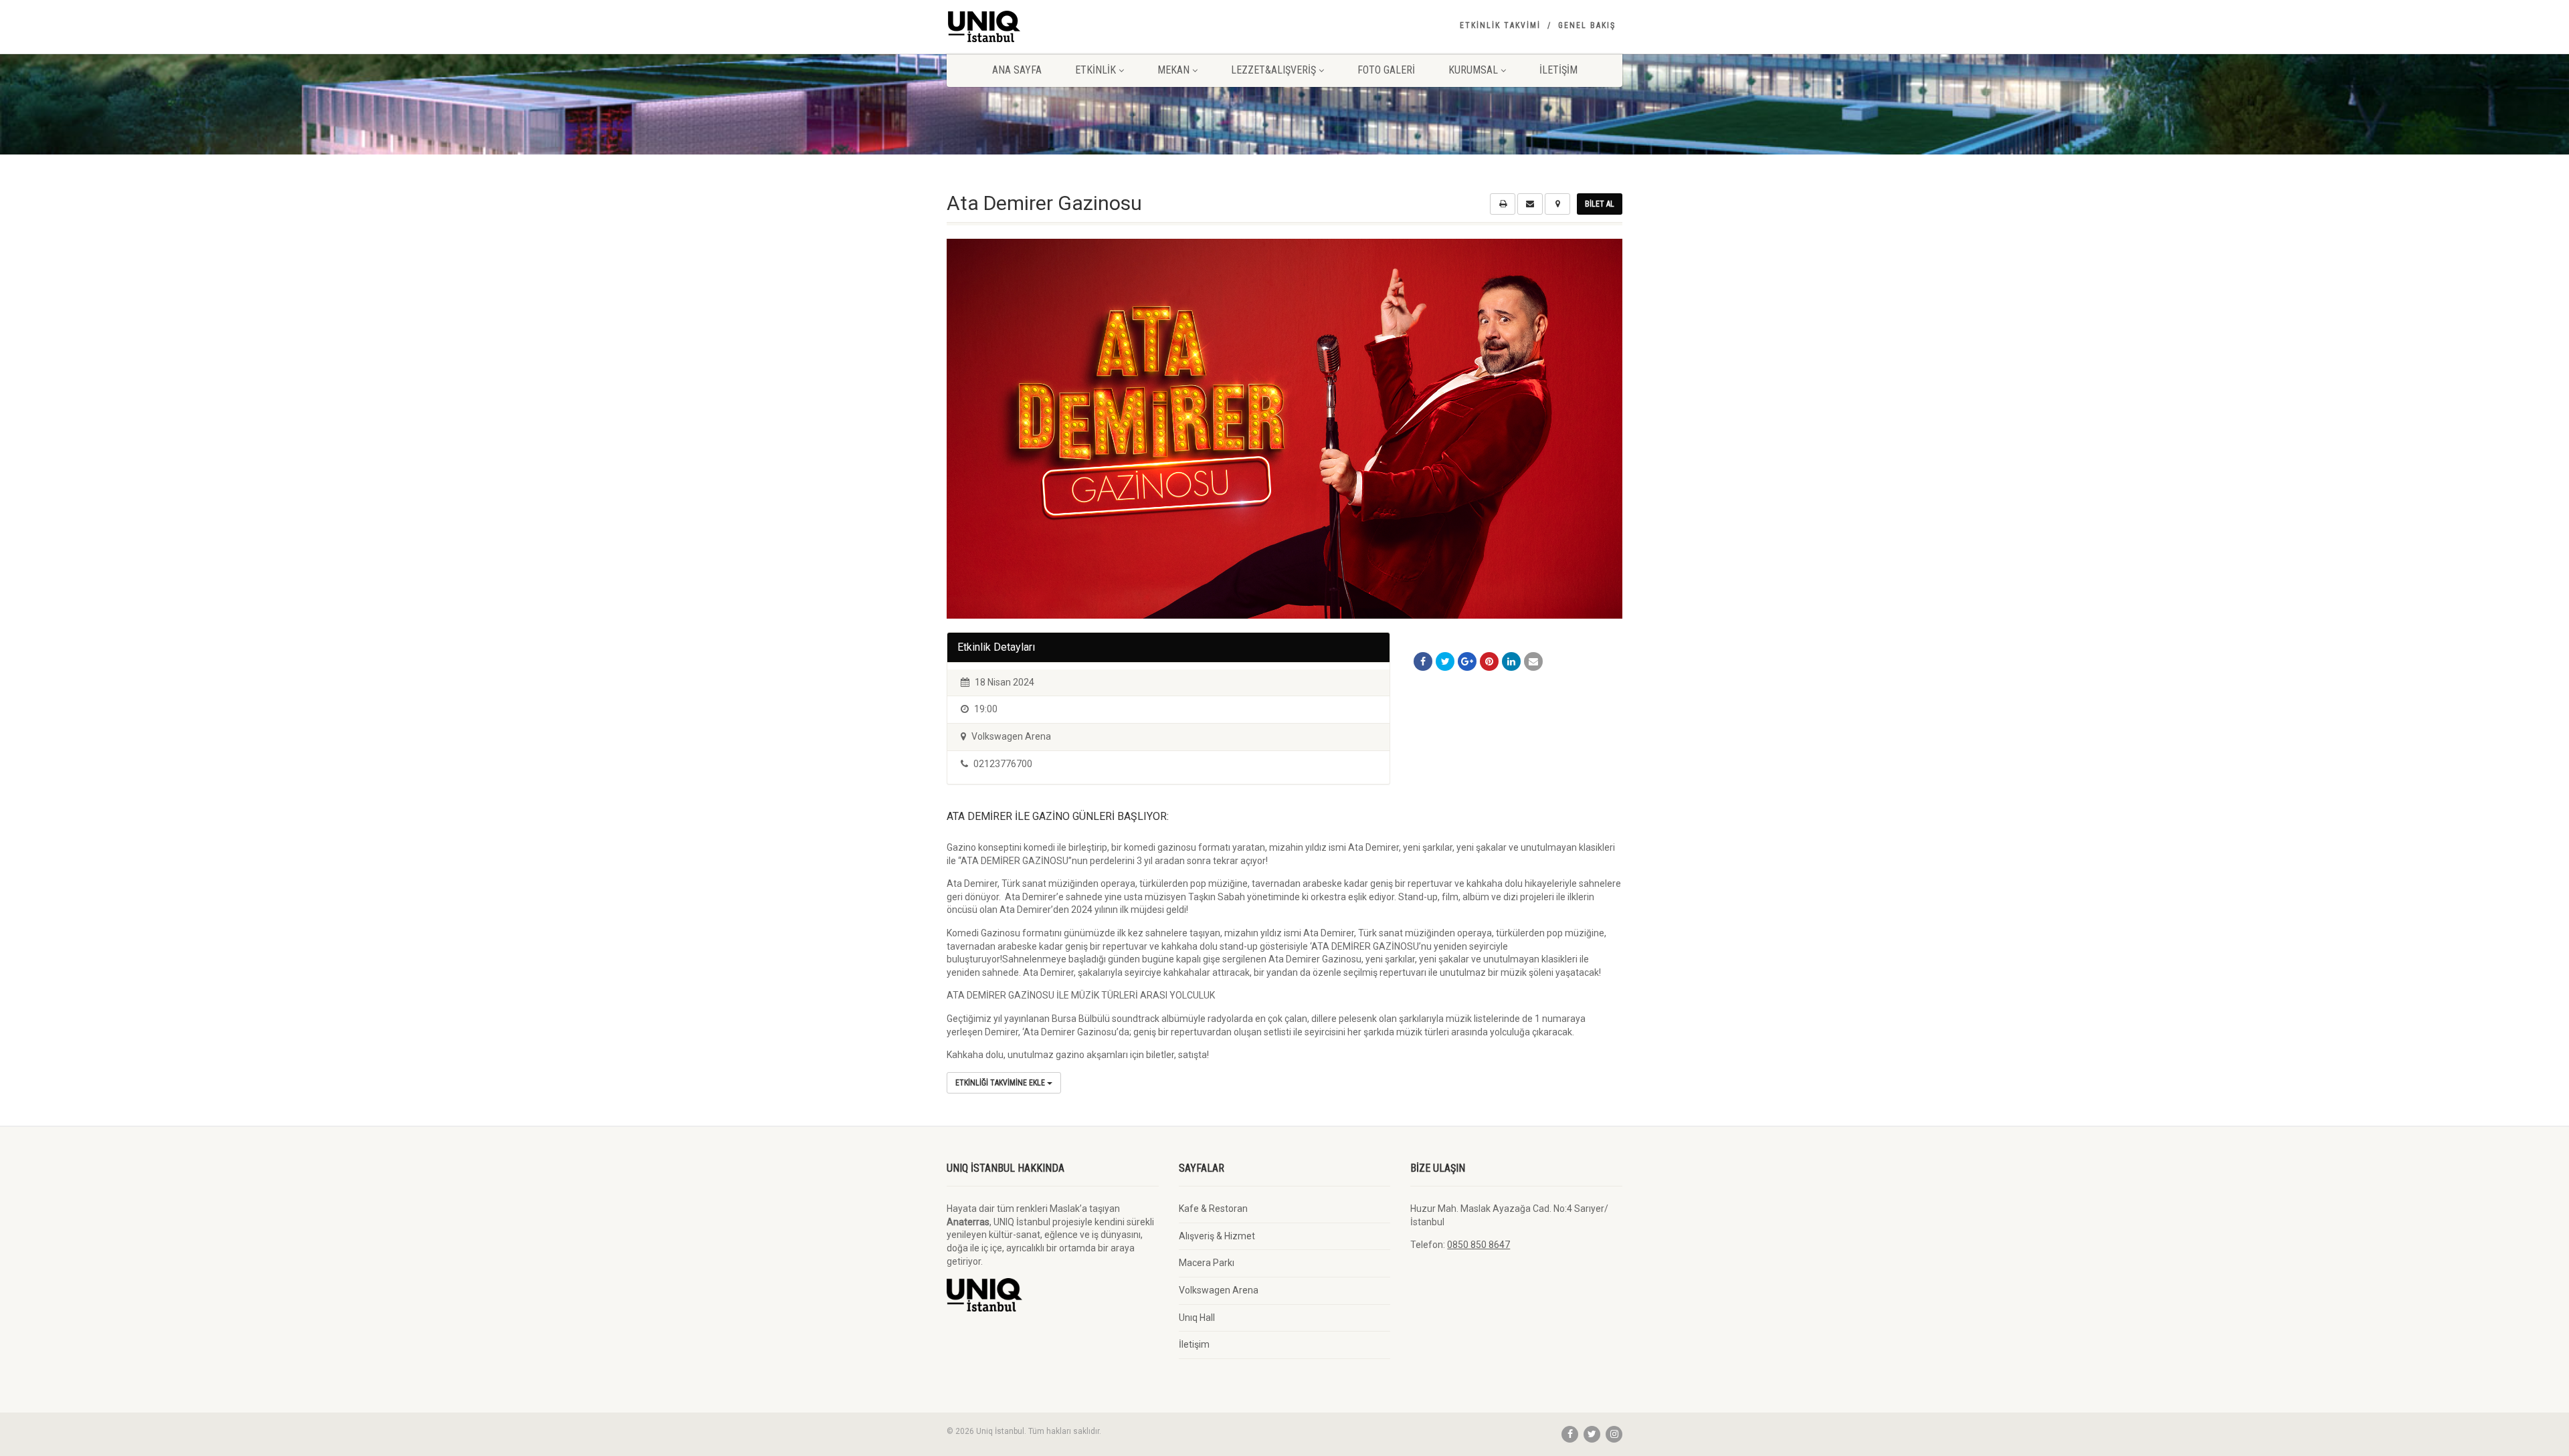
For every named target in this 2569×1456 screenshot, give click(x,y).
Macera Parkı (1207, 1263)
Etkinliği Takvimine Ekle (1001, 1083)
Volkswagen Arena (1219, 1290)
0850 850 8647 (1479, 1245)
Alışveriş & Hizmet (1217, 1236)
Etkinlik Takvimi (1500, 25)
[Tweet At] (1445, 661)
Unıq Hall (1197, 1318)
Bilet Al (1600, 204)
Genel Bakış (1587, 25)
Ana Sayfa (1017, 70)
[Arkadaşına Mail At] (1533, 661)
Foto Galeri (1386, 70)
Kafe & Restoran (1213, 1209)
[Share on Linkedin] (1511, 661)
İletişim (1558, 70)
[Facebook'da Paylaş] (1423, 661)
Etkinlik (1096, 70)
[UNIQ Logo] (1053, 26)
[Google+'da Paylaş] (1467, 661)
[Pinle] (1489, 661)
